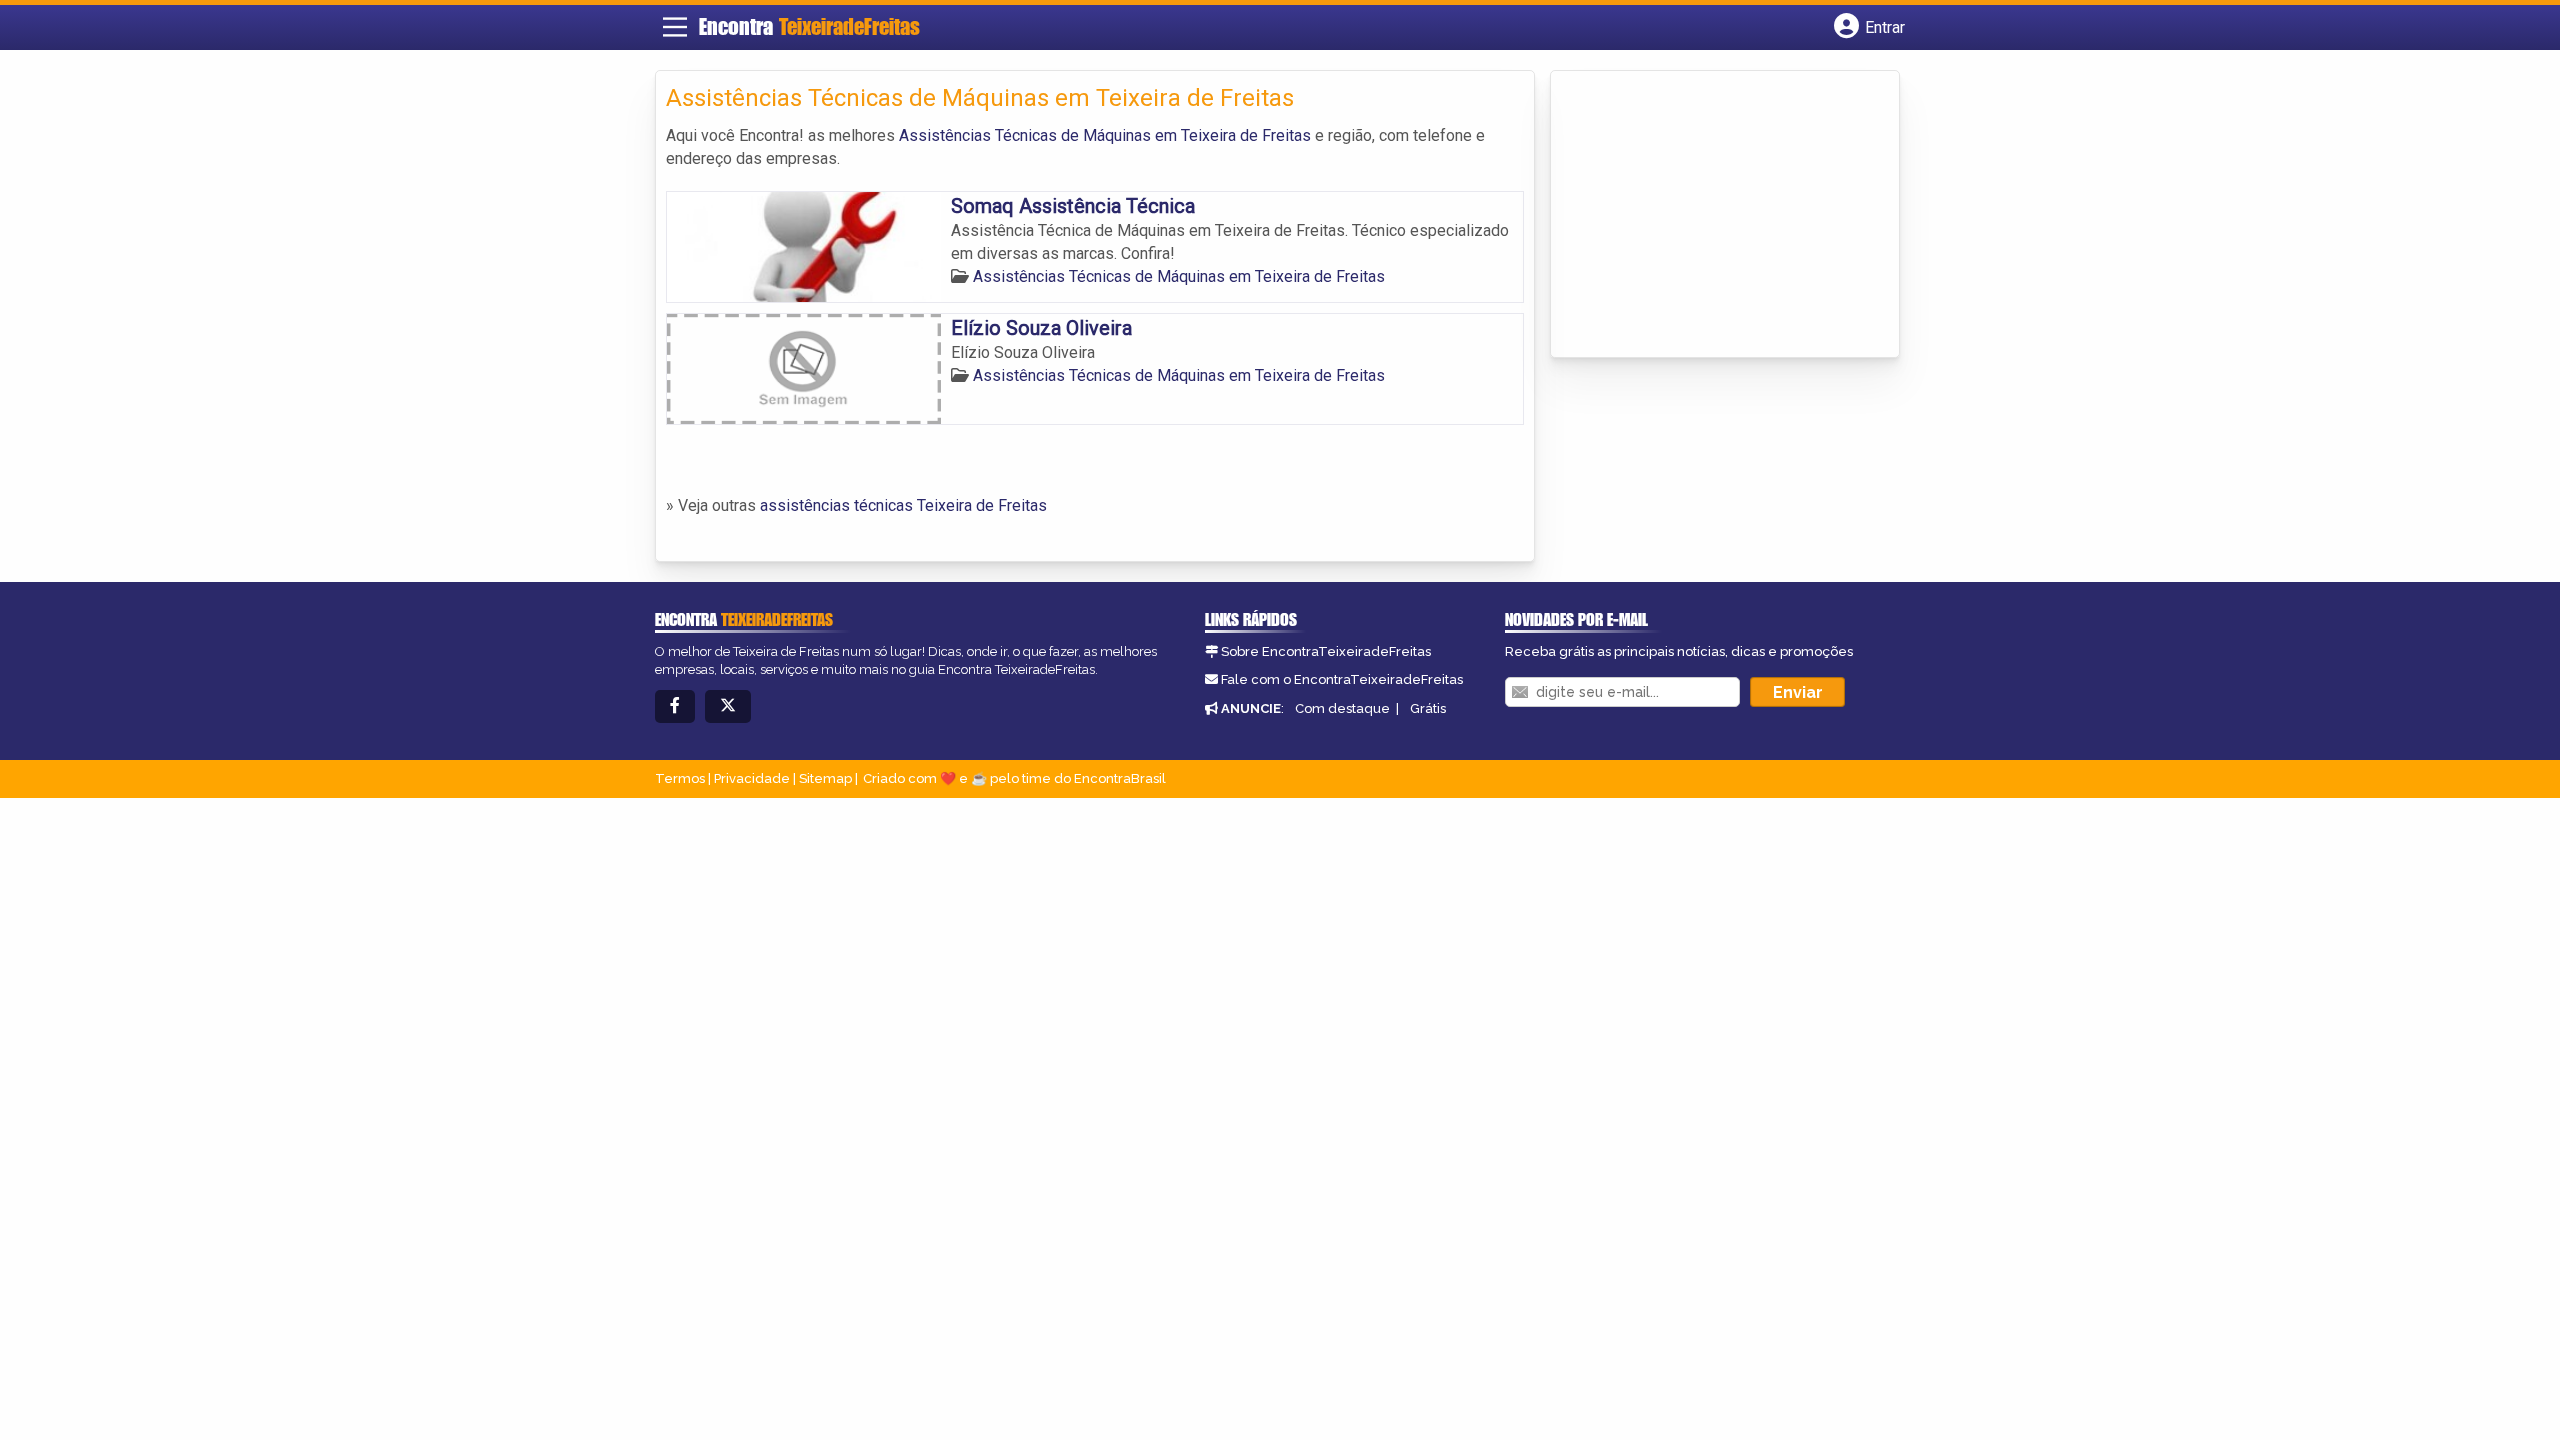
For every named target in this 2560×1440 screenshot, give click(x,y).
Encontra (809, 26)
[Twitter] (728, 706)
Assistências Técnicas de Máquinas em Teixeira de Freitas (1105, 135)
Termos (680, 778)
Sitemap (825, 778)
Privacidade (752, 778)
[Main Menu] (675, 27)
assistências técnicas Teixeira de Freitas (903, 505)
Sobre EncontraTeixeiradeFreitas (1326, 651)
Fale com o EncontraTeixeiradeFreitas (1342, 679)
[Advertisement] (1711, 216)
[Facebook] (675, 706)
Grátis (1428, 708)
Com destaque (1342, 708)
